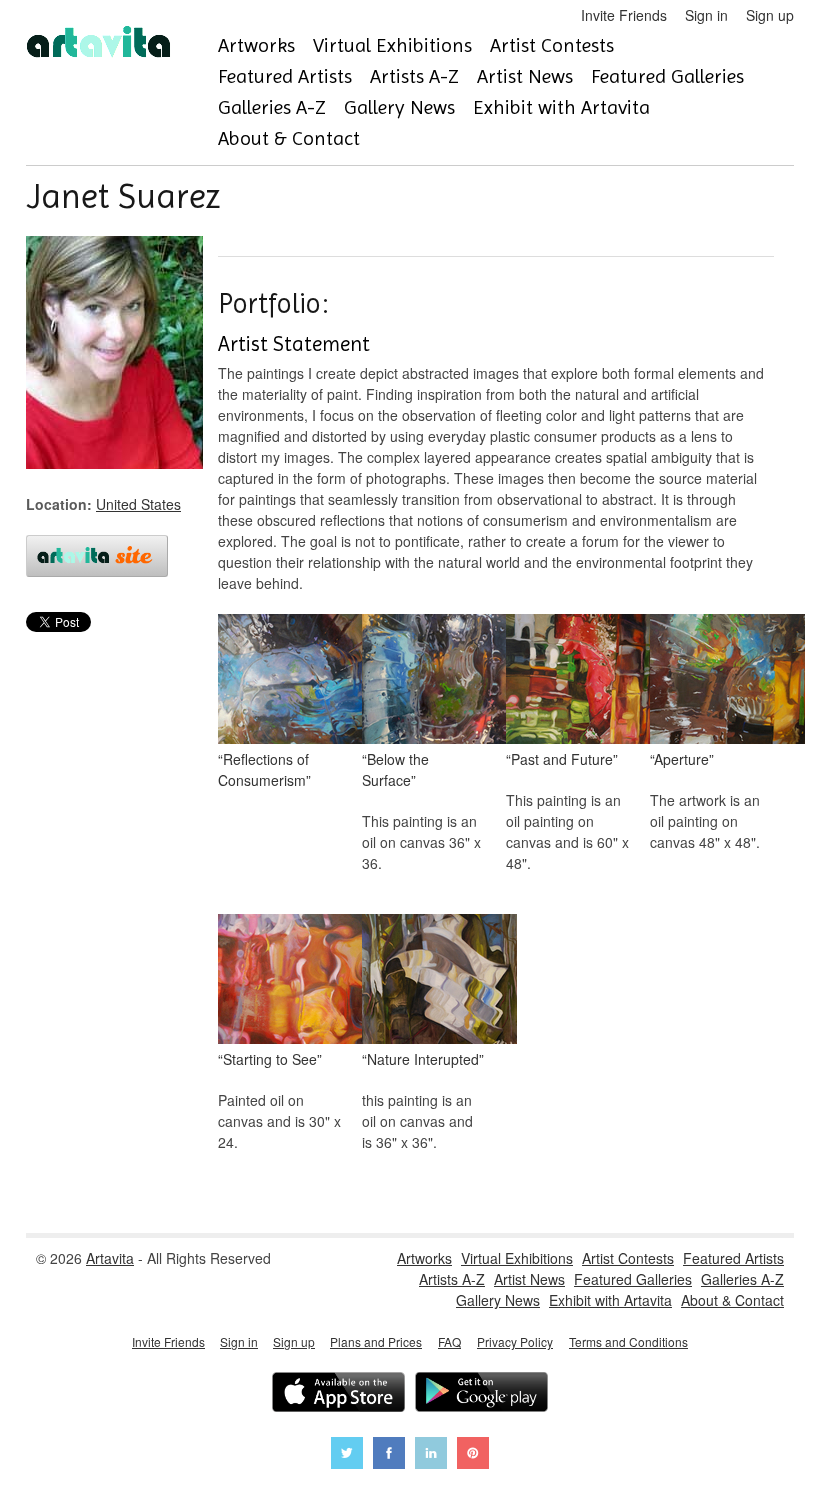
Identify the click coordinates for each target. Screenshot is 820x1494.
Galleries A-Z (272, 107)
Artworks (256, 45)
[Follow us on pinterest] (473, 1455)
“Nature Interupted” (423, 1059)
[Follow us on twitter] (347, 1455)
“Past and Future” (562, 759)
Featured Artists (285, 76)
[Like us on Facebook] (389, 1455)
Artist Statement (294, 344)
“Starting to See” (270, 1059)
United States (138, 504)
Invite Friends (624, 15)
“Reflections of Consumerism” (264, 769)
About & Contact (289, 138)
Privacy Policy (515, 1341)
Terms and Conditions (628, 1341)
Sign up (770, 15)
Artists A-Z (414, 76)
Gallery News (399, 107)
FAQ (449, 1341)
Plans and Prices (376, 1341)
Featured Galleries (667, 76)
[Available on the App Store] (338, 1394)
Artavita (110, 1258)
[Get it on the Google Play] (481, 1394)
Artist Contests (552, 45)
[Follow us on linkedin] (431, 1455)
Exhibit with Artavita (561, 107)
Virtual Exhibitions (392, 45)
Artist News (525, 76)
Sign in (706, 15)
